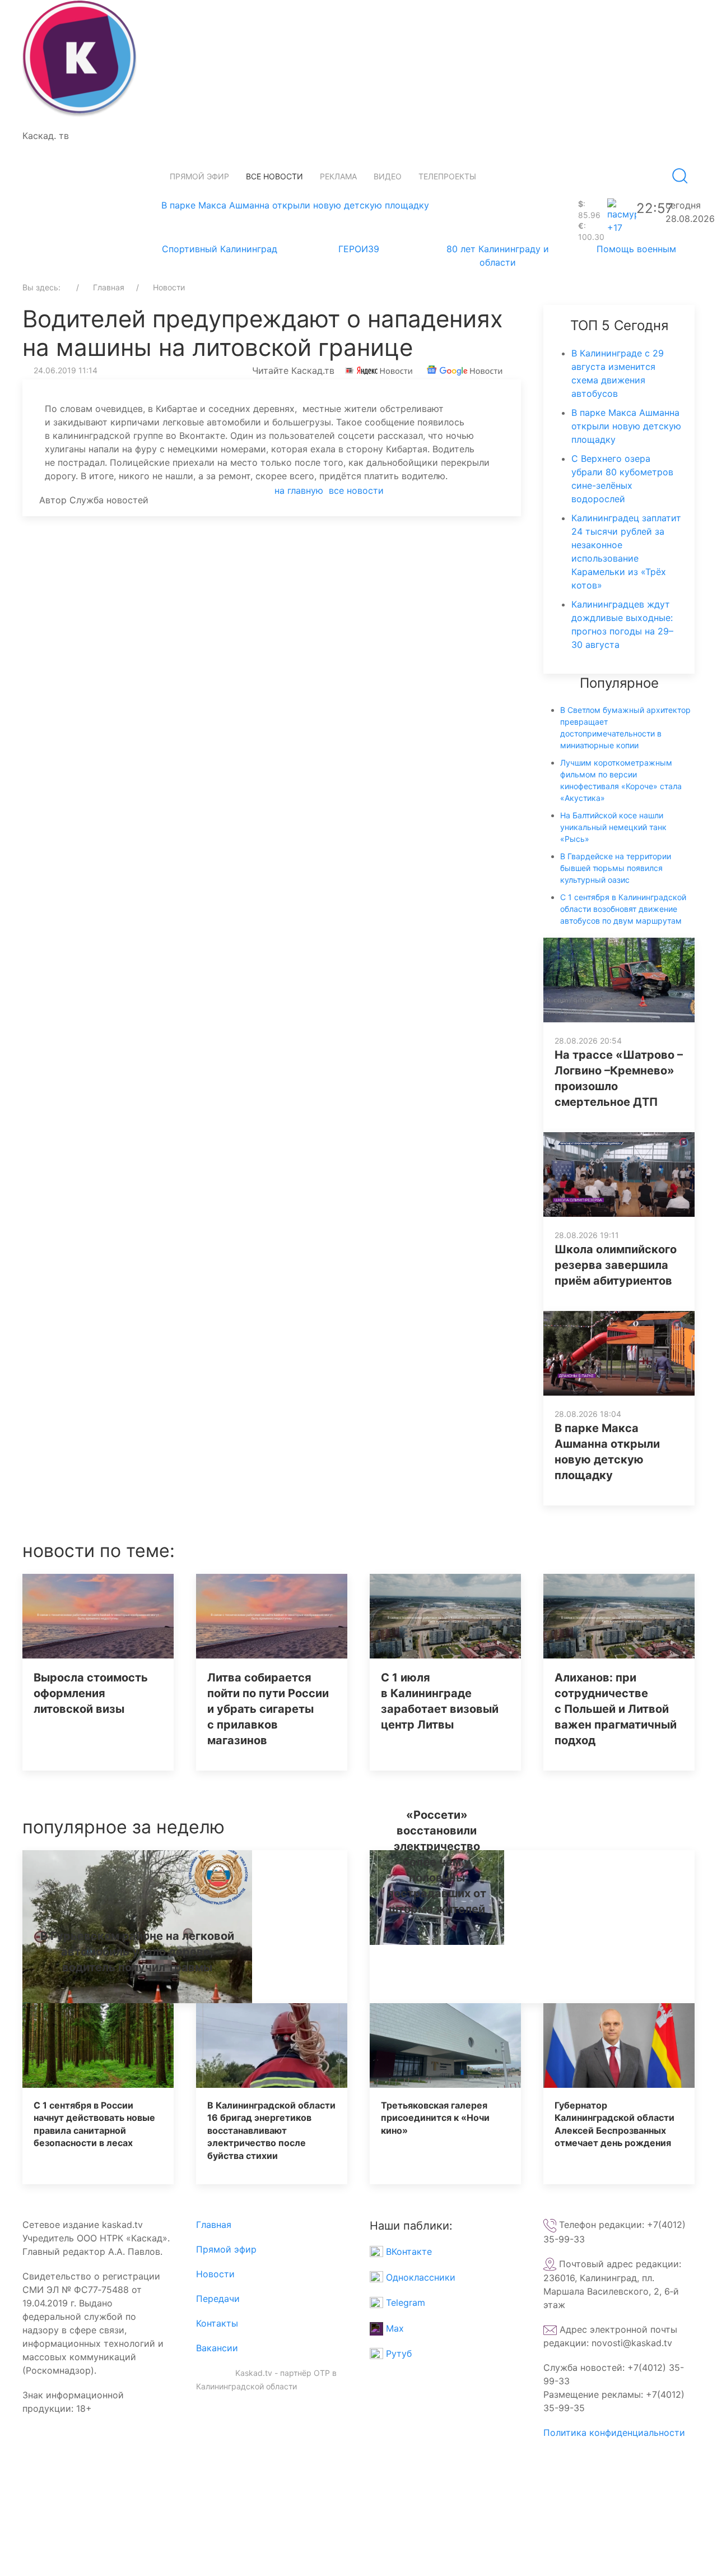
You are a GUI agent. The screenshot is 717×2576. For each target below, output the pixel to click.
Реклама (338, 176)
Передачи (218, 2299)
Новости (215, 2274)
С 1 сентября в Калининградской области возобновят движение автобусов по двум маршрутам (623, 909)
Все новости (274, 176)
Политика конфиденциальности (614, 2433)
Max (394, 2328)
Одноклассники (419, 2277)
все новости (356, 490)
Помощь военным (636, 249)
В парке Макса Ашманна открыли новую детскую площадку (295, 205)
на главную (299, 490)
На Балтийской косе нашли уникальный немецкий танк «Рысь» (613, 827)
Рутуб (397, 2353)
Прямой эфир (199, 176)
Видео (388, 176)
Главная (214, 2225)
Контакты (217, 2323)
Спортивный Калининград (220, 249)
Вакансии (217, 2348)
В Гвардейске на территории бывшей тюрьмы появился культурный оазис (616, 868)
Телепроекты (447, 176)
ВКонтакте (408, 2251)
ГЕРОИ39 (359, 249)
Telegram (404, 2302)
